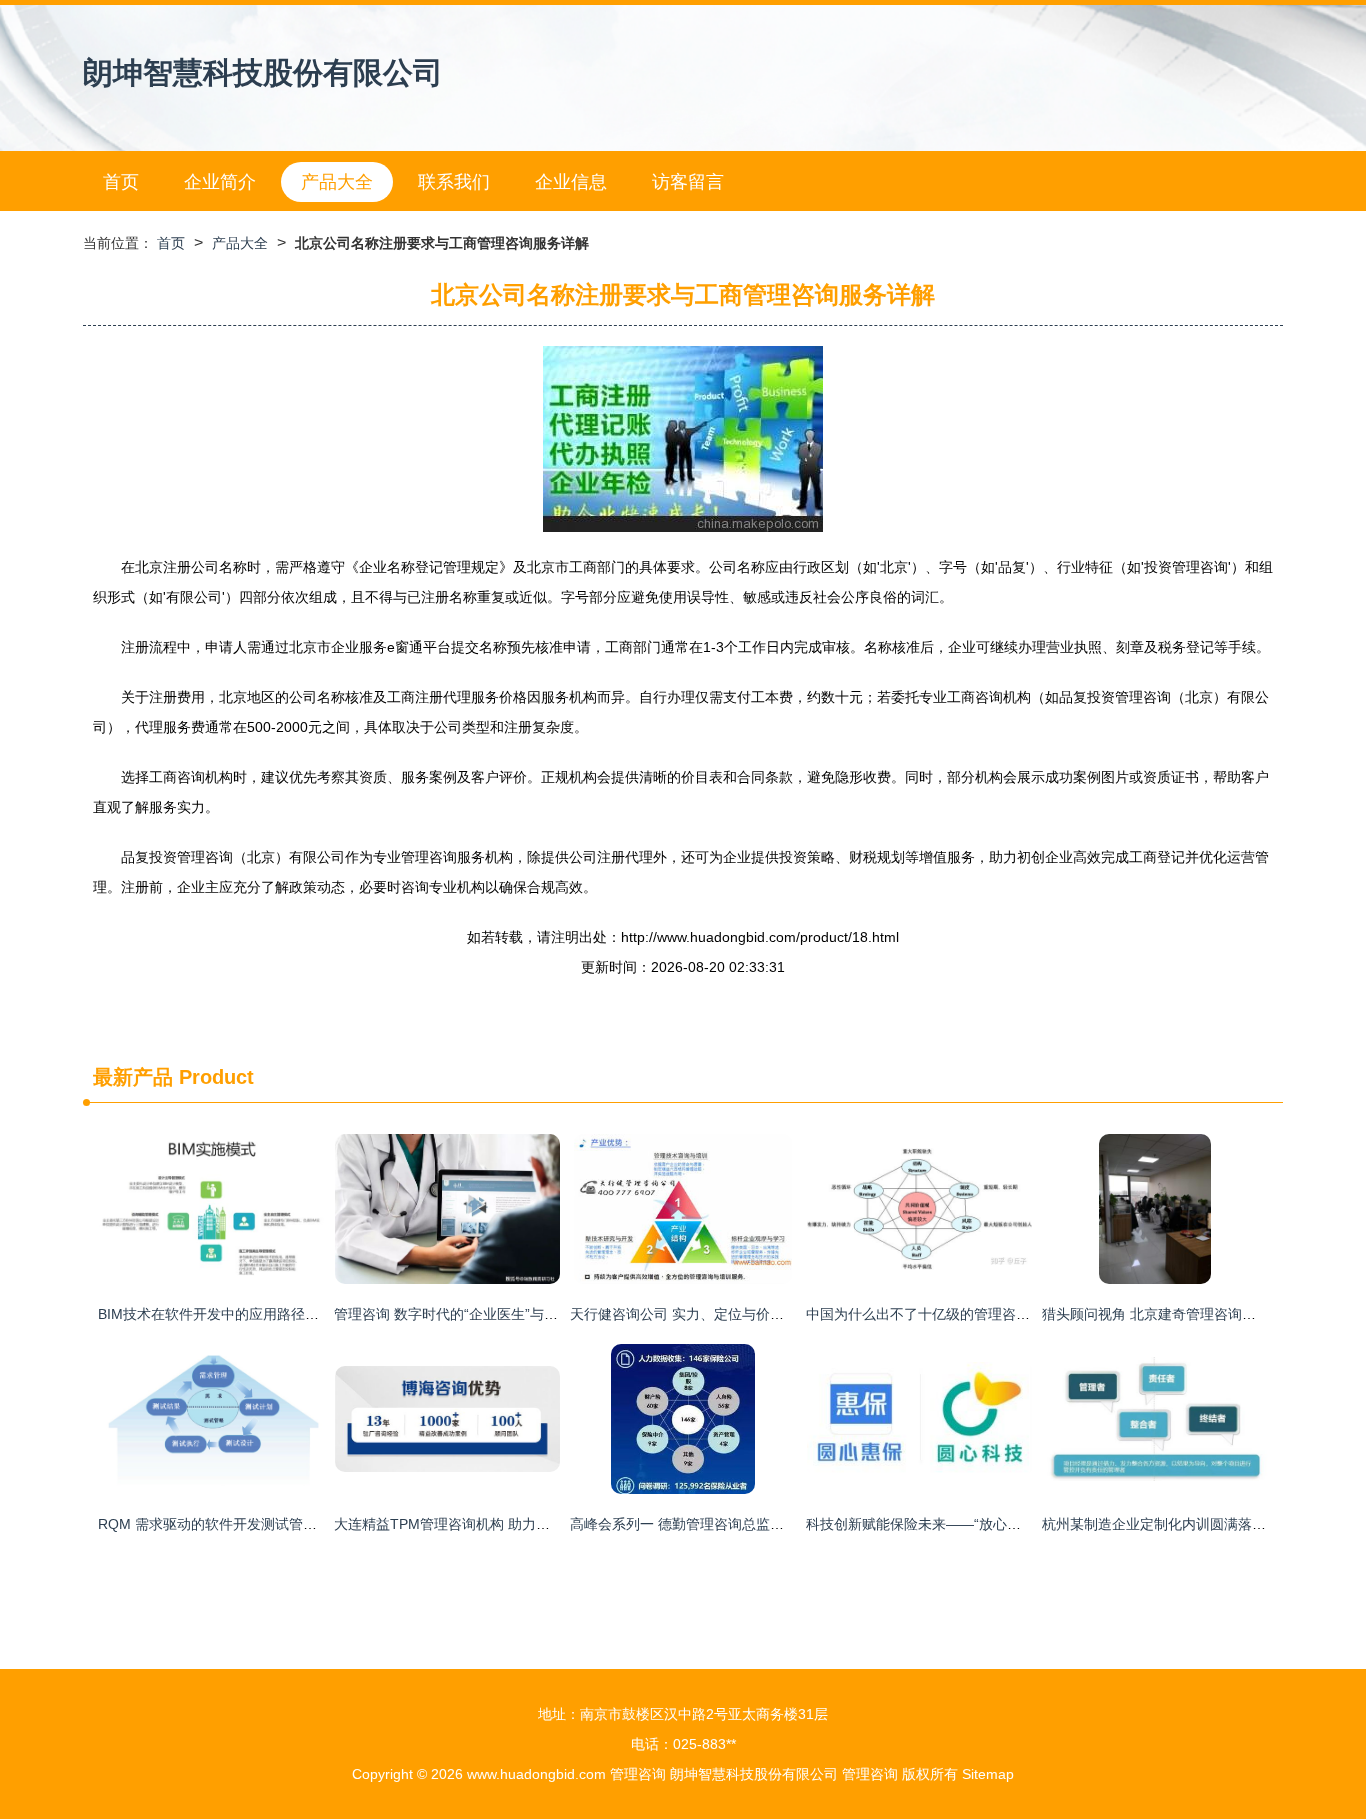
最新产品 (133, 1077)
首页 (121, 182)
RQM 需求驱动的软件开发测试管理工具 (221, 1524)
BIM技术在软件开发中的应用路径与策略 (222, 1314)
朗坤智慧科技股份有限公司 (263, 72)
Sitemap (988, 1774)
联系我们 (454, 182)
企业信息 (571, 182)
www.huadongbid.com (536, 1774)
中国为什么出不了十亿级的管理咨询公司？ (939, 1314)
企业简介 (220, 182)
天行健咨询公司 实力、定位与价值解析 (691, 1314)
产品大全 (337, 182)
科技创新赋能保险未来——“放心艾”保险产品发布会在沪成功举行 (1007, 1524)
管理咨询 (638, 1774)
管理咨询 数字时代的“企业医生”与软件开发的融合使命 (502, 1314)
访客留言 (688, 182)
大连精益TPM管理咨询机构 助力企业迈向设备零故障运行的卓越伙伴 (547, 1524)
